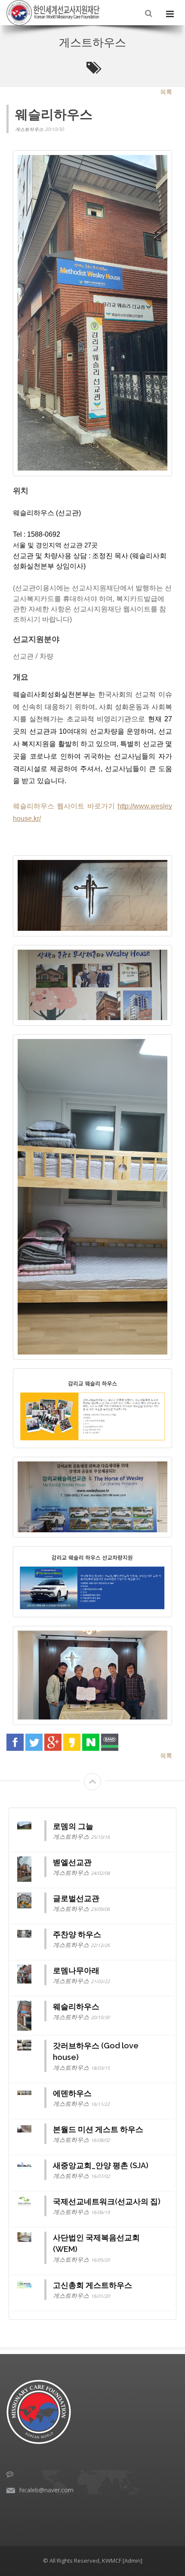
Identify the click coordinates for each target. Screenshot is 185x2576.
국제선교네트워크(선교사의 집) (107, 2201)
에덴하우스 (72, 2093)
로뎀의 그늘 (73, 1826)
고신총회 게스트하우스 (92, 2285)
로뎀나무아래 (76, 1970)
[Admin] (133, 2561)
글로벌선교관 (76, 1898)
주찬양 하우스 (77, 1934)
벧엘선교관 (72, 1862)
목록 (166, 92)
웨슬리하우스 (76, 2006)
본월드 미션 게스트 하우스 (98, 2129)
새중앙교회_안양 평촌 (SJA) (101, 2165)
